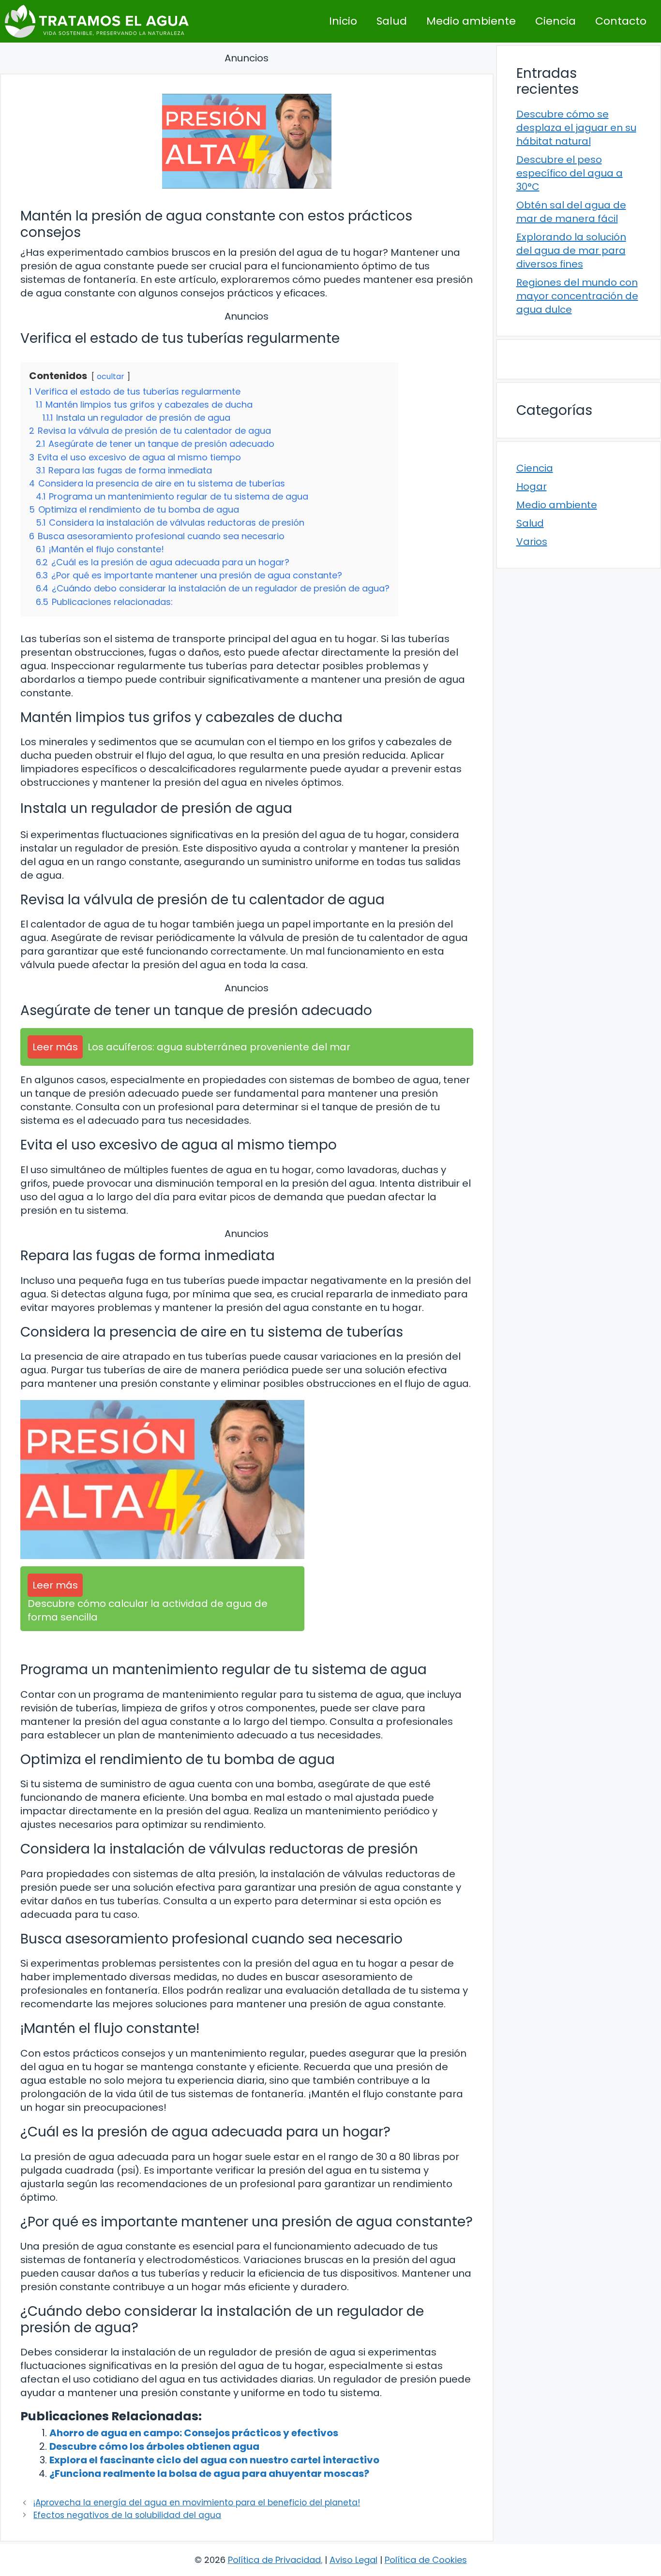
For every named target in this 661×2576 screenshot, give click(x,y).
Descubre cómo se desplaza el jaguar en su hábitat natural (576, 128)
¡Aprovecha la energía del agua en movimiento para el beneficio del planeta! (197, 2502)
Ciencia (556, 21)
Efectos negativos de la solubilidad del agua (127, 2515)
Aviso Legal (353, 2560)
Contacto (621, 21)
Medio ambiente (471, 21)
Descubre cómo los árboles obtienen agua (154, 2446)
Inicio (343, 21)
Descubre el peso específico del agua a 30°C (570, 173)
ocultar (111, 376)
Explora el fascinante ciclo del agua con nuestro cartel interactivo (214, 2460)
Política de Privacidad (274, 2560)
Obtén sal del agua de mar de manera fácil (571, 212)
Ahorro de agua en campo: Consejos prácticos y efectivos (194, 2433)
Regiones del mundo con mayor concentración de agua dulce (577, 296)
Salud (392, 21)
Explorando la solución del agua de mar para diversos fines (571, 250)
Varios (532, 542)
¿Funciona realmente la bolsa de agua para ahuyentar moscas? (209, 2473)
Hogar (532, 486)
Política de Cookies (426, 2560)
